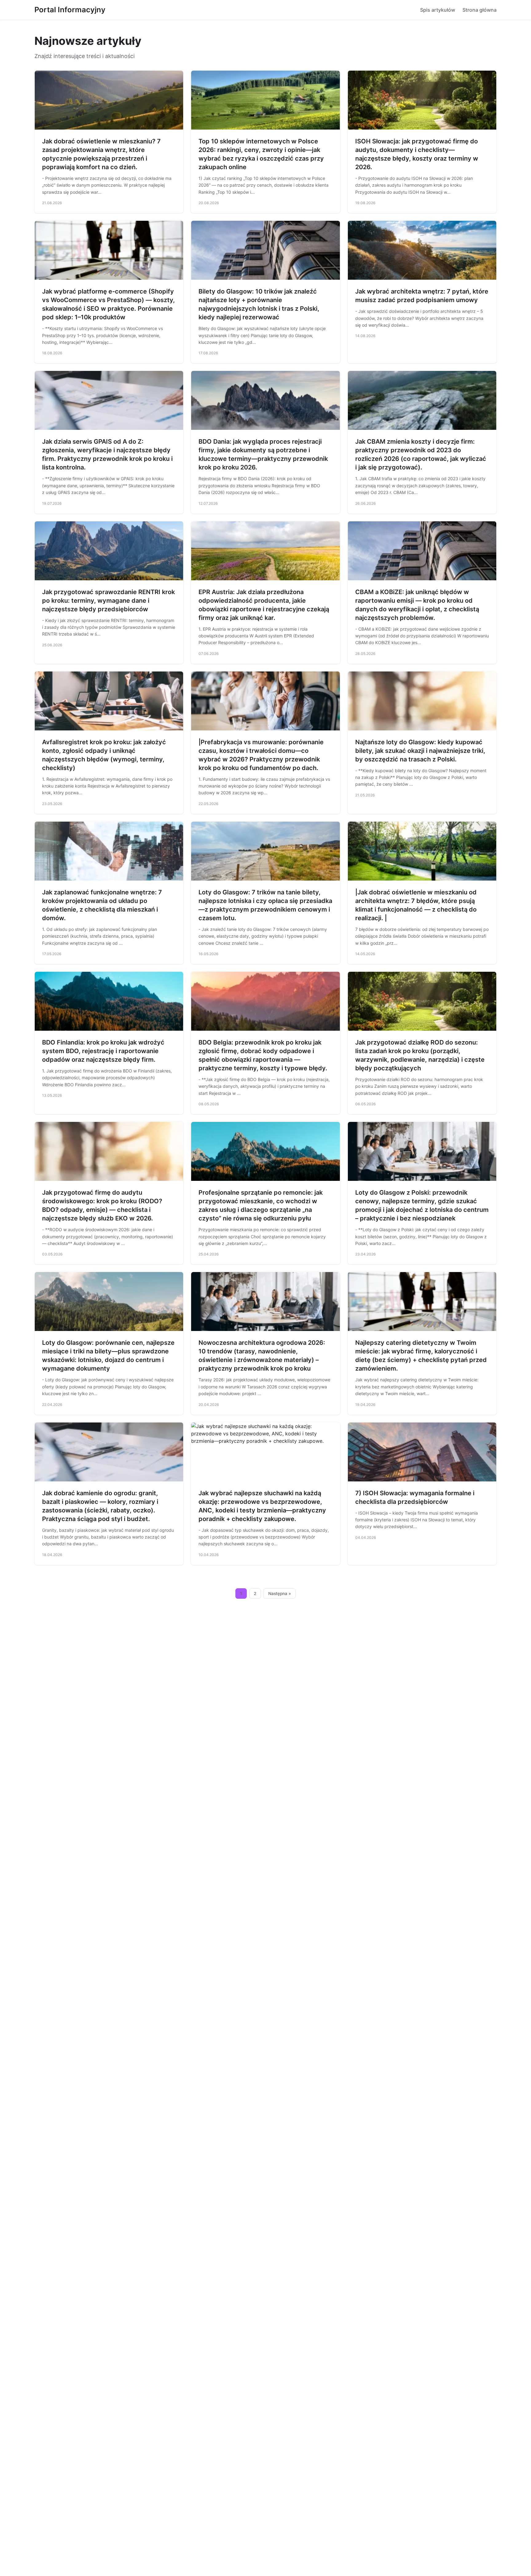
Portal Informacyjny (70, 10)
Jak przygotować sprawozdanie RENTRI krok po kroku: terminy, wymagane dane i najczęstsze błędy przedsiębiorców (108, 601)
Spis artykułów (438, 10)
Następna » (280, 1593)
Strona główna (480, 10)
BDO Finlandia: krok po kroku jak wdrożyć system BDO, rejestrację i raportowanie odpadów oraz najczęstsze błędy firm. (103, 1051)
